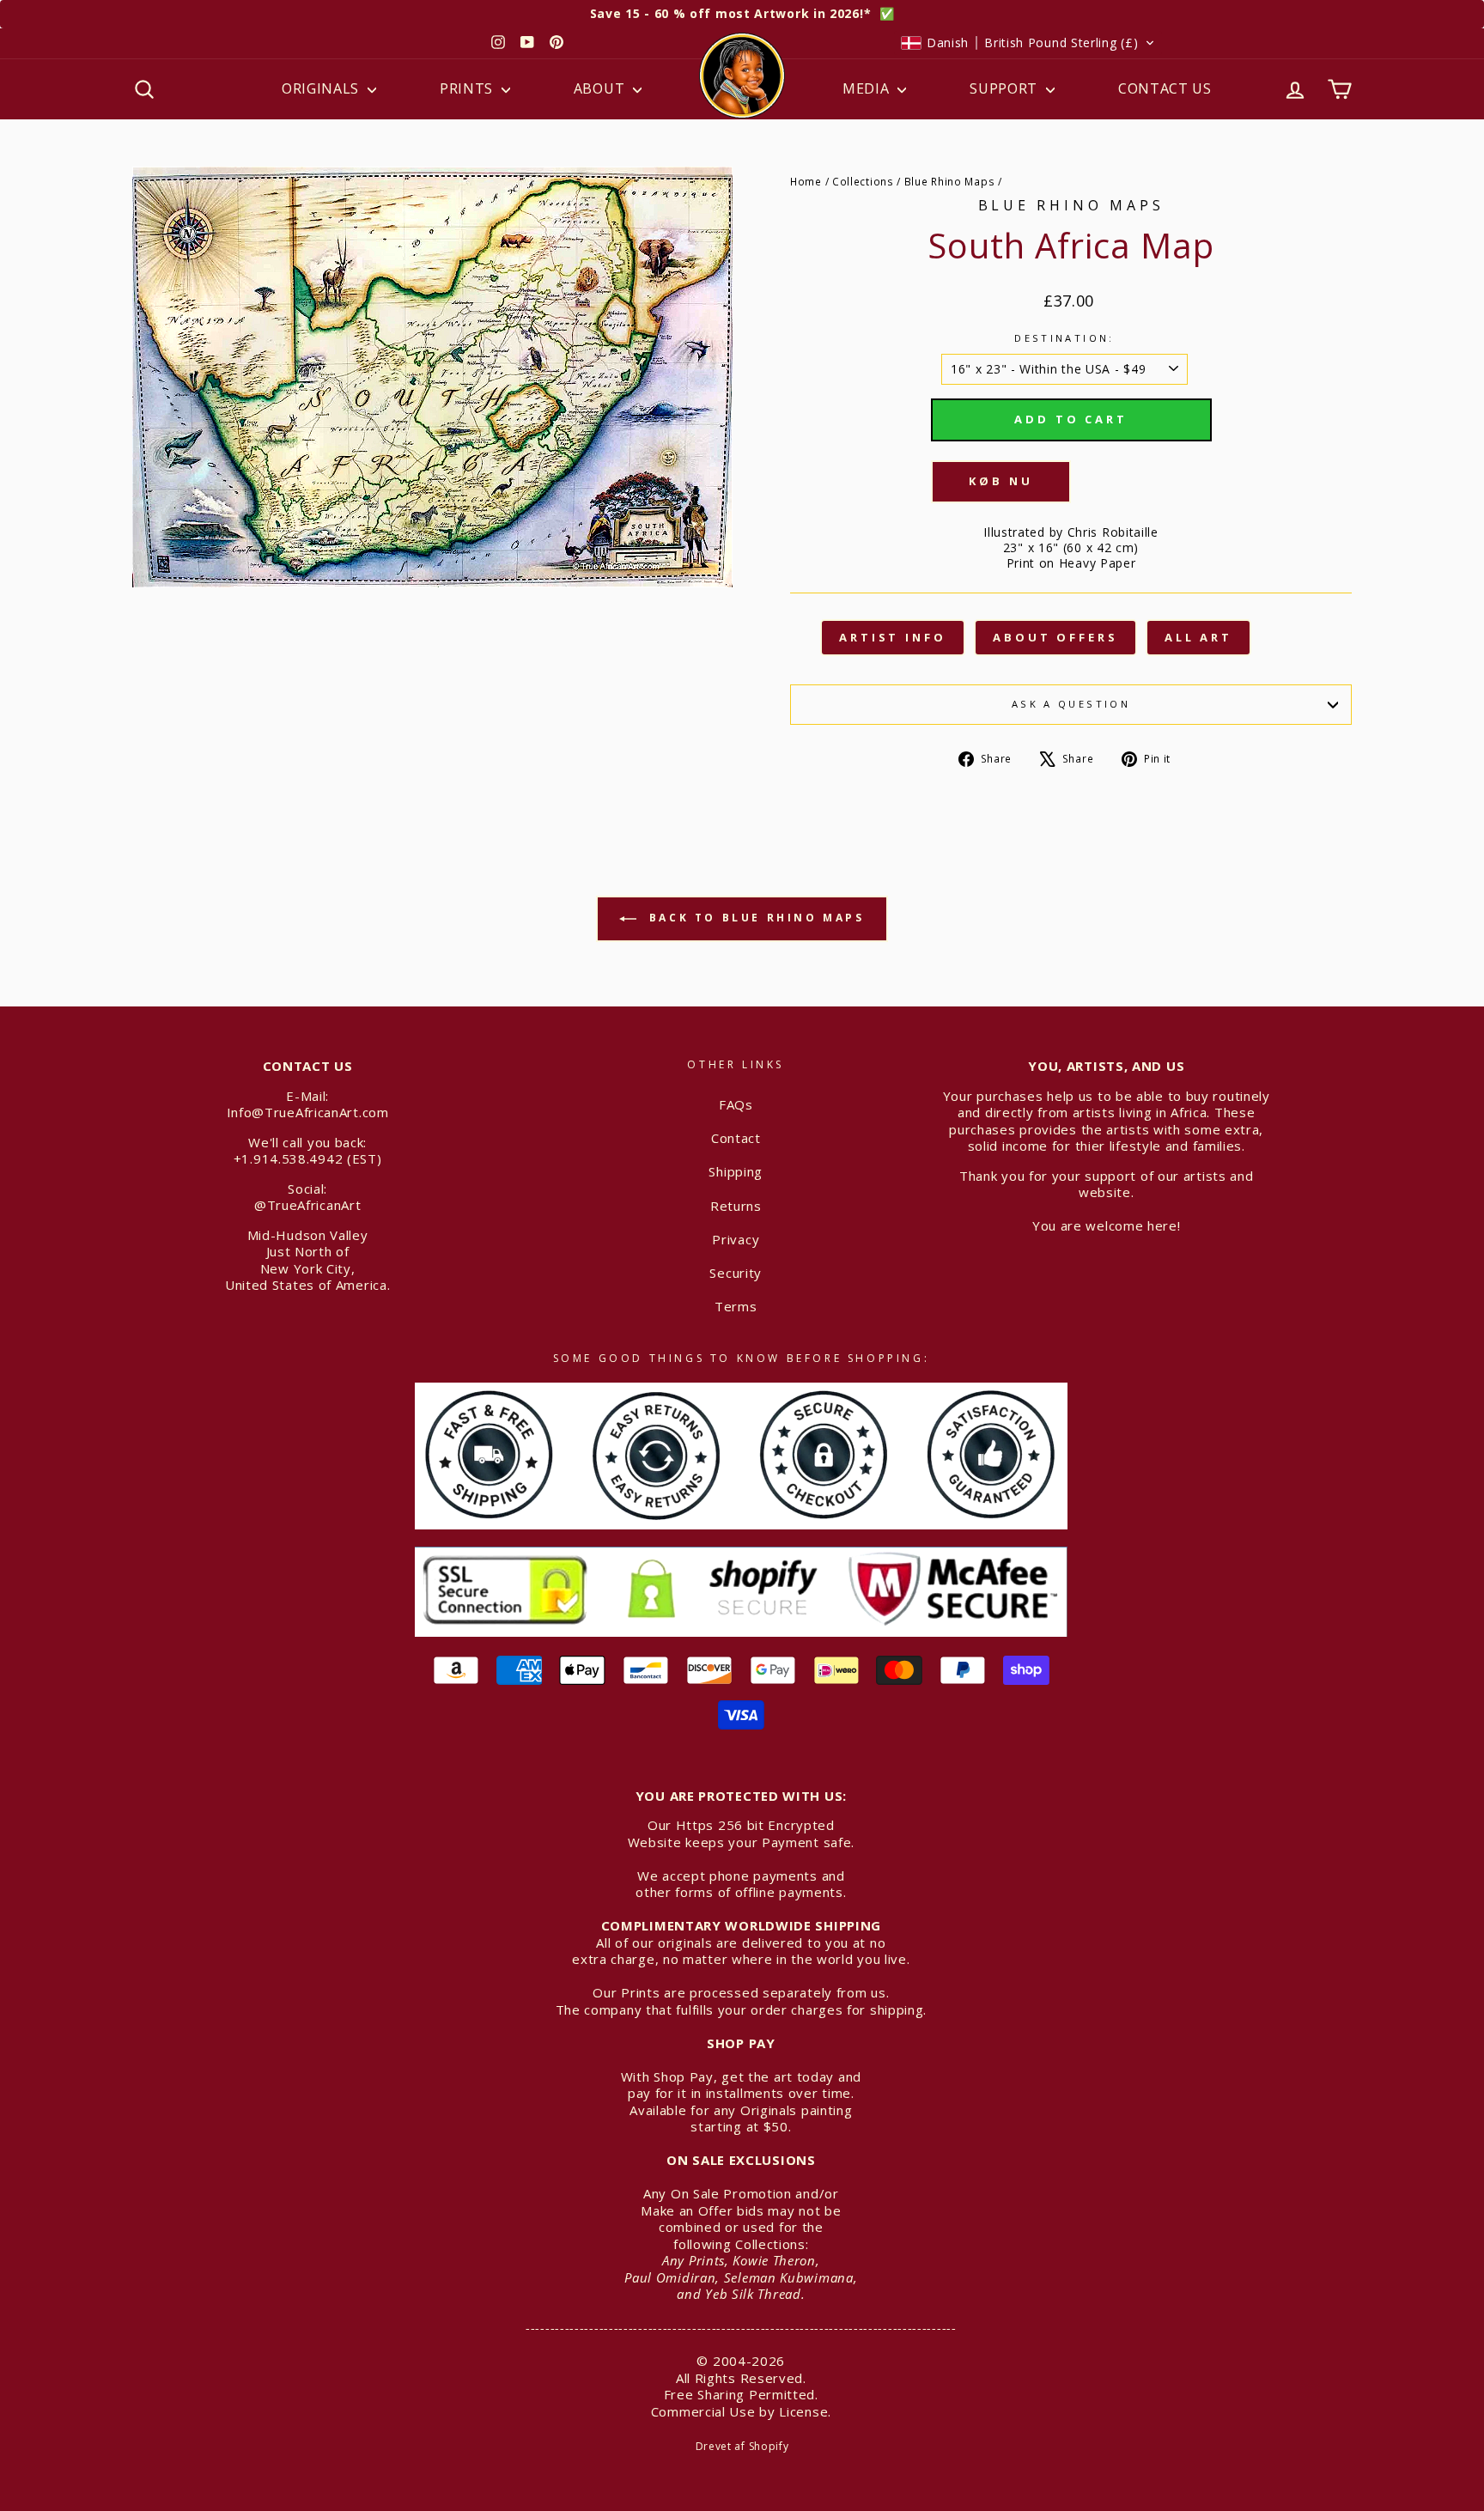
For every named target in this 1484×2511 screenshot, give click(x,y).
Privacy (736, 1239)
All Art (1198, 637)
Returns (736, 1206)
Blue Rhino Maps (950, 181)
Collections (863, 181)
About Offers (1055, 637)
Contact (736, 1138)
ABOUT (601, 88)
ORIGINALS (322, 88)
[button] (1028, 43)
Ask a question (1071, 704)
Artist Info (893, 637)
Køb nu (1000, 481)
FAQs (736, 1104)
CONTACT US (1165, 88)
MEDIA (868, 88)
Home (806, 181)
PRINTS (468, 88)
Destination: (1064, 338)
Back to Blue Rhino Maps (754, 918)
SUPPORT (1006, 88)
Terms (736, 1306)
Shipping (736, 1171)
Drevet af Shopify (742, 2446)
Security (736, 1273)
